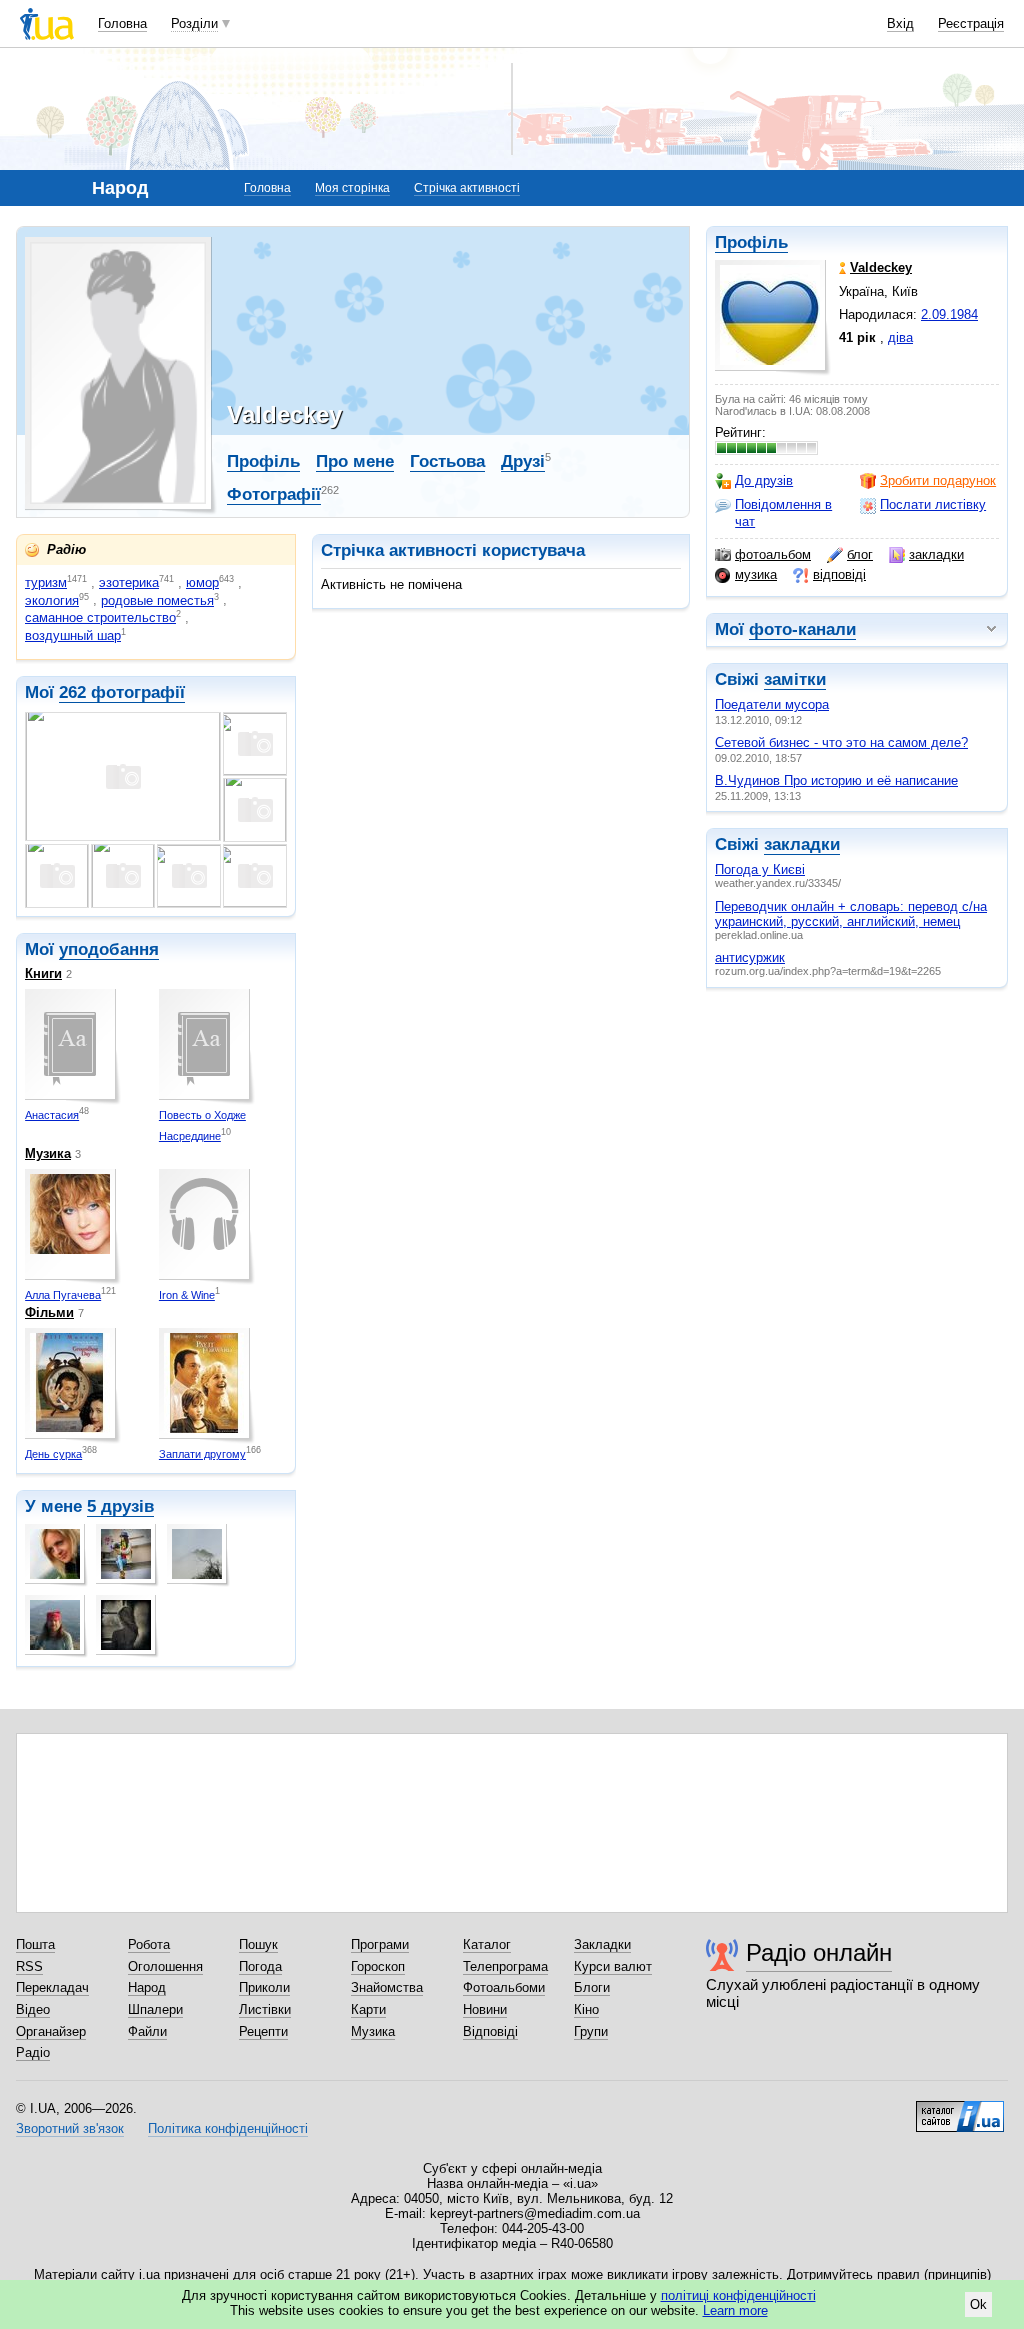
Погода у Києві (760, 869)
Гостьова (447, 461)
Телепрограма (505, 1966)
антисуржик (750, 957)
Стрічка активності (467, 188)
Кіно (586, 2009)
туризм (46, 582)
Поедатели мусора (772, 704)
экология (52, 600)
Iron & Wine (187, 1295)
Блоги (592, 1987)
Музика (48, 1153)
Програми (380, 1944)
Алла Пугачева (63, 1295)
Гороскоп (378, 1966)
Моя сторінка (352, 188)
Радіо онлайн (819, 1952)
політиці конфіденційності (738, 2295)
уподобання (109, 949)
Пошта (35, 1944)
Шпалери (155, 2009)
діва (900, 337)
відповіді (839, 574)
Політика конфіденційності (228, 2128)
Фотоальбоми (504, 1987)
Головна (122, 23)
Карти (368, 2009)
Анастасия (52, 1115)
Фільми (49, 1312)
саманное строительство (100, 617)
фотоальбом (773, 554)
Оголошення (165, 1966)
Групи (591, 2031)
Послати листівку (933, 504)
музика (756, 574)
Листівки (265, 2009)
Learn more (735, 2310)
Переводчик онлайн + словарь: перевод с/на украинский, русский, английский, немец (851, 914)
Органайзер (51, 2031)
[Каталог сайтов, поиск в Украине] (960, 2109)
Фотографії (274, 494)
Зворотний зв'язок (70, 2128)
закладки (936, 554)
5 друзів (120, 1506)
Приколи (264, 1987)
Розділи (194, 23)
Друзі (523, 461)
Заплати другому (202, 1454)
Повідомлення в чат (783, 512)
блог (860, 554)
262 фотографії (122, 692)
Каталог (487, 1944)
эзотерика (129, 582)
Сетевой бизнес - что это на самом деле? (841, 742)
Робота (149, 1944)
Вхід (900, 23)
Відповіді (490, 2031)
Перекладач (52, 1987)
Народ (147, 1987)
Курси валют (613, 1966)
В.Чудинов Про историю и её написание (836, 780)
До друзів (764, 480)
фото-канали (802, 629)
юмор (202, 582)
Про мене (355, 461)
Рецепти (263, 2031)
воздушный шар (73, 635)
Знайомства (387, 1987)
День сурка (53, 1454)
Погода (260, 1966)
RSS (29, 1966)
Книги (43, 973)
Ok (978, 2304)
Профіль (751, 242)
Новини (485, 2009)
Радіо (33, 2052)
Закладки (602, 1944)
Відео (33, 2009)
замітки (795, 679)
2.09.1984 (949, 314)
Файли (147, 2031)
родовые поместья (157, 600)
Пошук (258, 1944)
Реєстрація (971, 23)
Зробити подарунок (938, 480)
